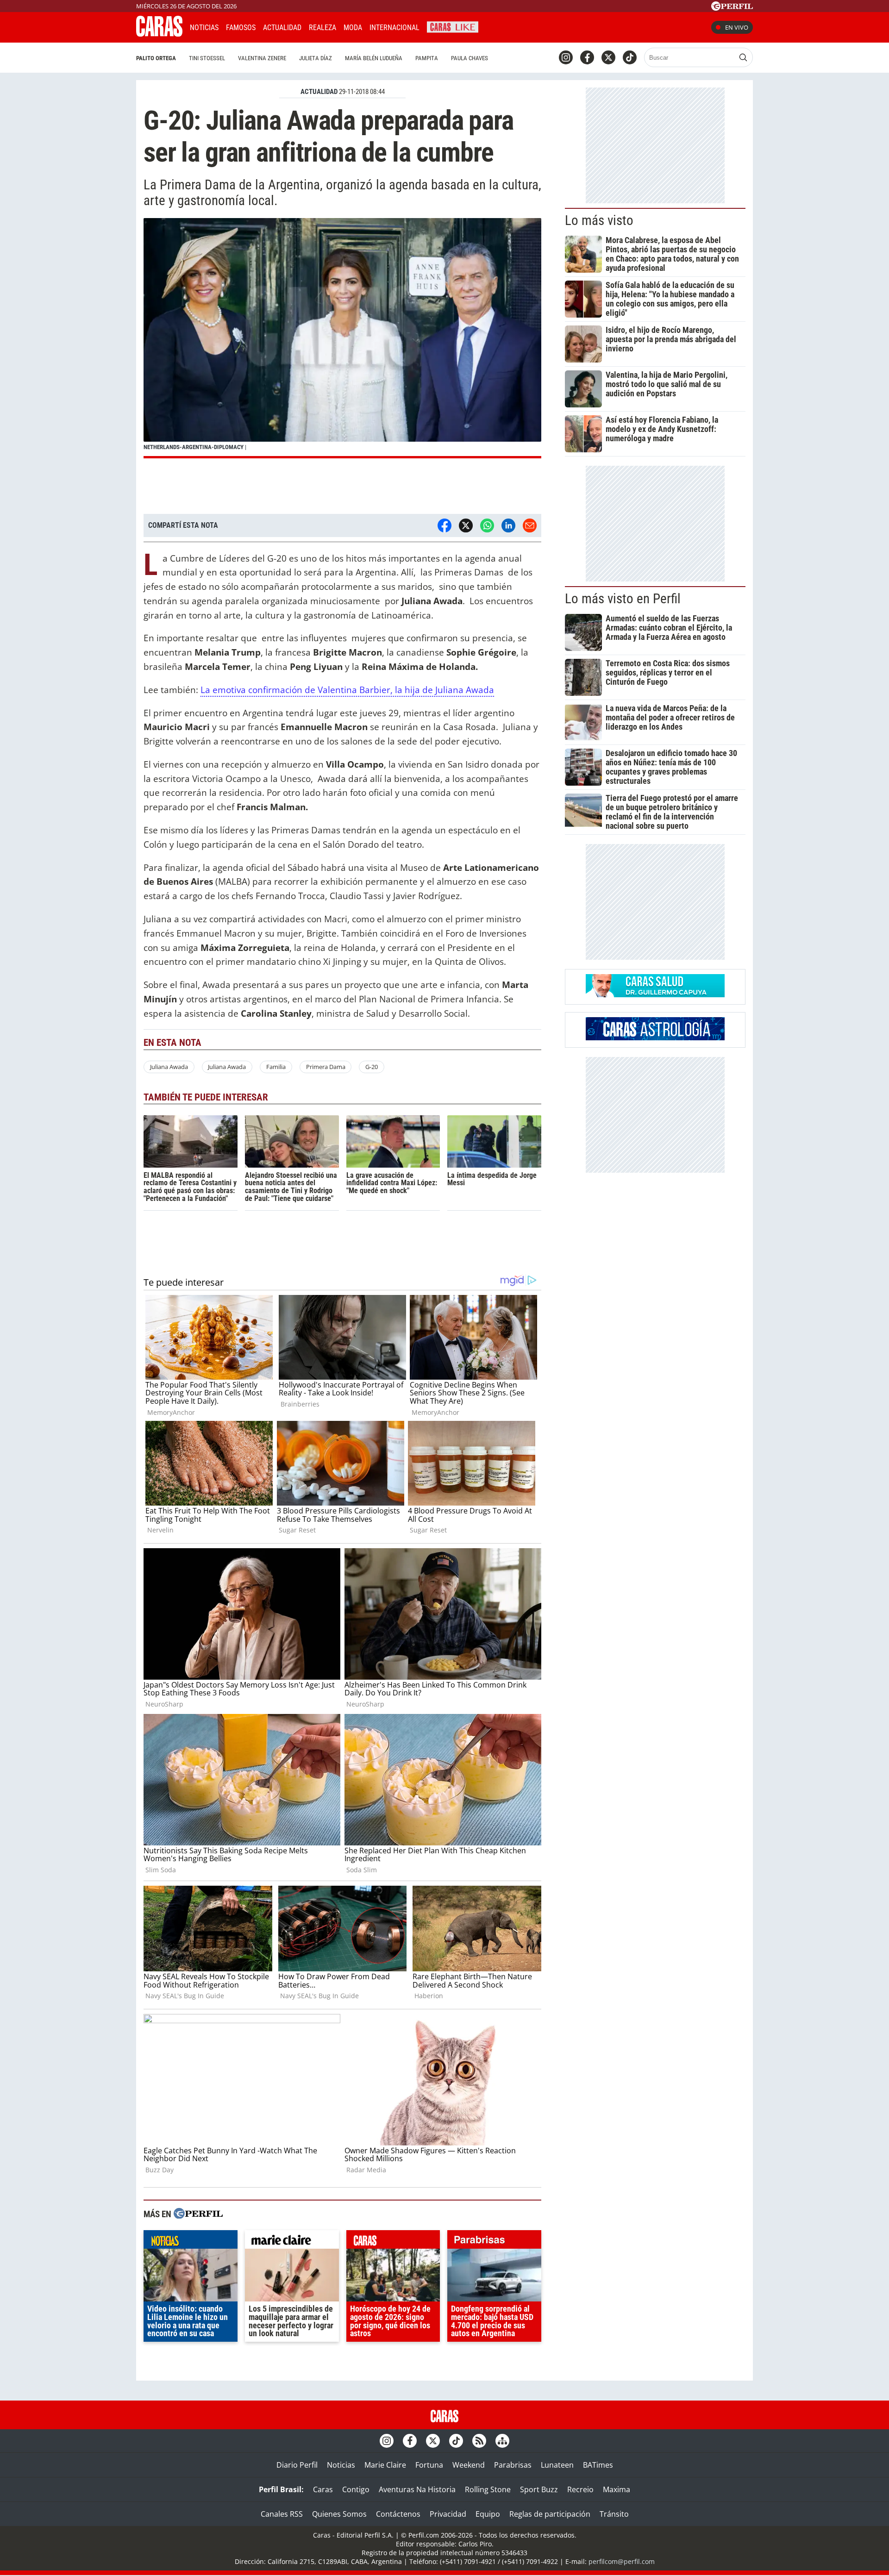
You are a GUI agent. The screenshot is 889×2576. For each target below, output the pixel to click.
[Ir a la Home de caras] (159, 34)
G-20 (372, 1067)
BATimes (598, 2465)
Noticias (204, 28)
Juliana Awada (169, 1067)
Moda (353, 28)
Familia (276, 1067)
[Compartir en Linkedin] (508, 525)
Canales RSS (282, 2514)
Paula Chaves (470, 58)
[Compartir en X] (466, 525)
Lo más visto (599, 220)
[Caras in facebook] (587, 57)
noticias (191, 2242)
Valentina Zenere (262, 58)
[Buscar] (743, 57)
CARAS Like (453, 26)
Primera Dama (326, 1067)
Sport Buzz (539, 2489)
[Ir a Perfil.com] (732, 8)
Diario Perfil (297, 2465)
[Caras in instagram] (566, 57)
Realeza (322, 28)
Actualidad (282, 28)
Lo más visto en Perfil (623, 599)
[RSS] (479, 2441)
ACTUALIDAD (319, 92)
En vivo (737, 27)
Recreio (580, 2489)
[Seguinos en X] (608, 57)
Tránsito (614, 2514)
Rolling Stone (488, 2489)
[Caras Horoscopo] (655, 1038)
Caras (323, 2489)
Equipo (488, 2514)
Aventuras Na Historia (417, 2489)
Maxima (617, 2489)
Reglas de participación (550, 2514)
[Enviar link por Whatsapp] (487, 525)
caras (393, 2242)
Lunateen (557, 2465)
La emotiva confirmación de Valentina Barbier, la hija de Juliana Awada (347, 690)
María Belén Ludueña (374, 58)
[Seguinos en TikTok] (630, 57)
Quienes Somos (339, 2514)
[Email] (530, 525)
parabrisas (494, 2242)
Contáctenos (398, 2514)
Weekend (469, 2465)
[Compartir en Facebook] (444, 525)
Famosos (241, 28)
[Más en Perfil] (198, 2215)
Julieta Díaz (316, 58)
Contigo (356, 2489)
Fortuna (429, 2465)
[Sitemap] (502, 2441)
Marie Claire (385, 2465)
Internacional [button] (394, 28)
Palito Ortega (156, 58)
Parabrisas (513, 2465)
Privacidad (448, 2514)
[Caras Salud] (655, 994)
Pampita (427, 58)
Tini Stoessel (207, 58)
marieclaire (292, 2242)
